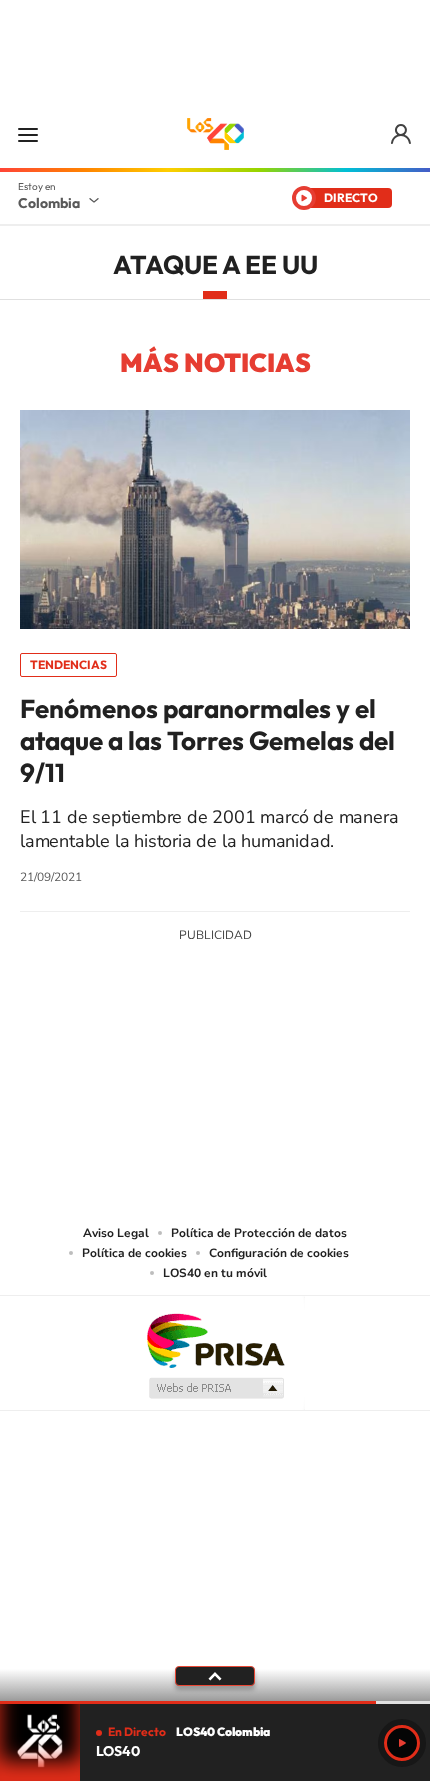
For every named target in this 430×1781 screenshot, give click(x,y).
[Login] (402, 134)
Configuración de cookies (279, 1253)
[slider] (215, 1702)
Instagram (175, 1083)
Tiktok (135, 1083)
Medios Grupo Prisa (215, 1388)
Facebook (295, 1083)
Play (402, 1743)
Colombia (49, 203)
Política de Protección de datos (259, 1233)
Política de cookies (134, 1253)
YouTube (215, 1083)
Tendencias (68, 664)
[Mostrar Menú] (28, 134)
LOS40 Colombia (215, 134)
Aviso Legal (116, 1233)
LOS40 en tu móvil (215, 1273)
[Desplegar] (215, 1676)
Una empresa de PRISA (215, 1339)
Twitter (255, 1083)
